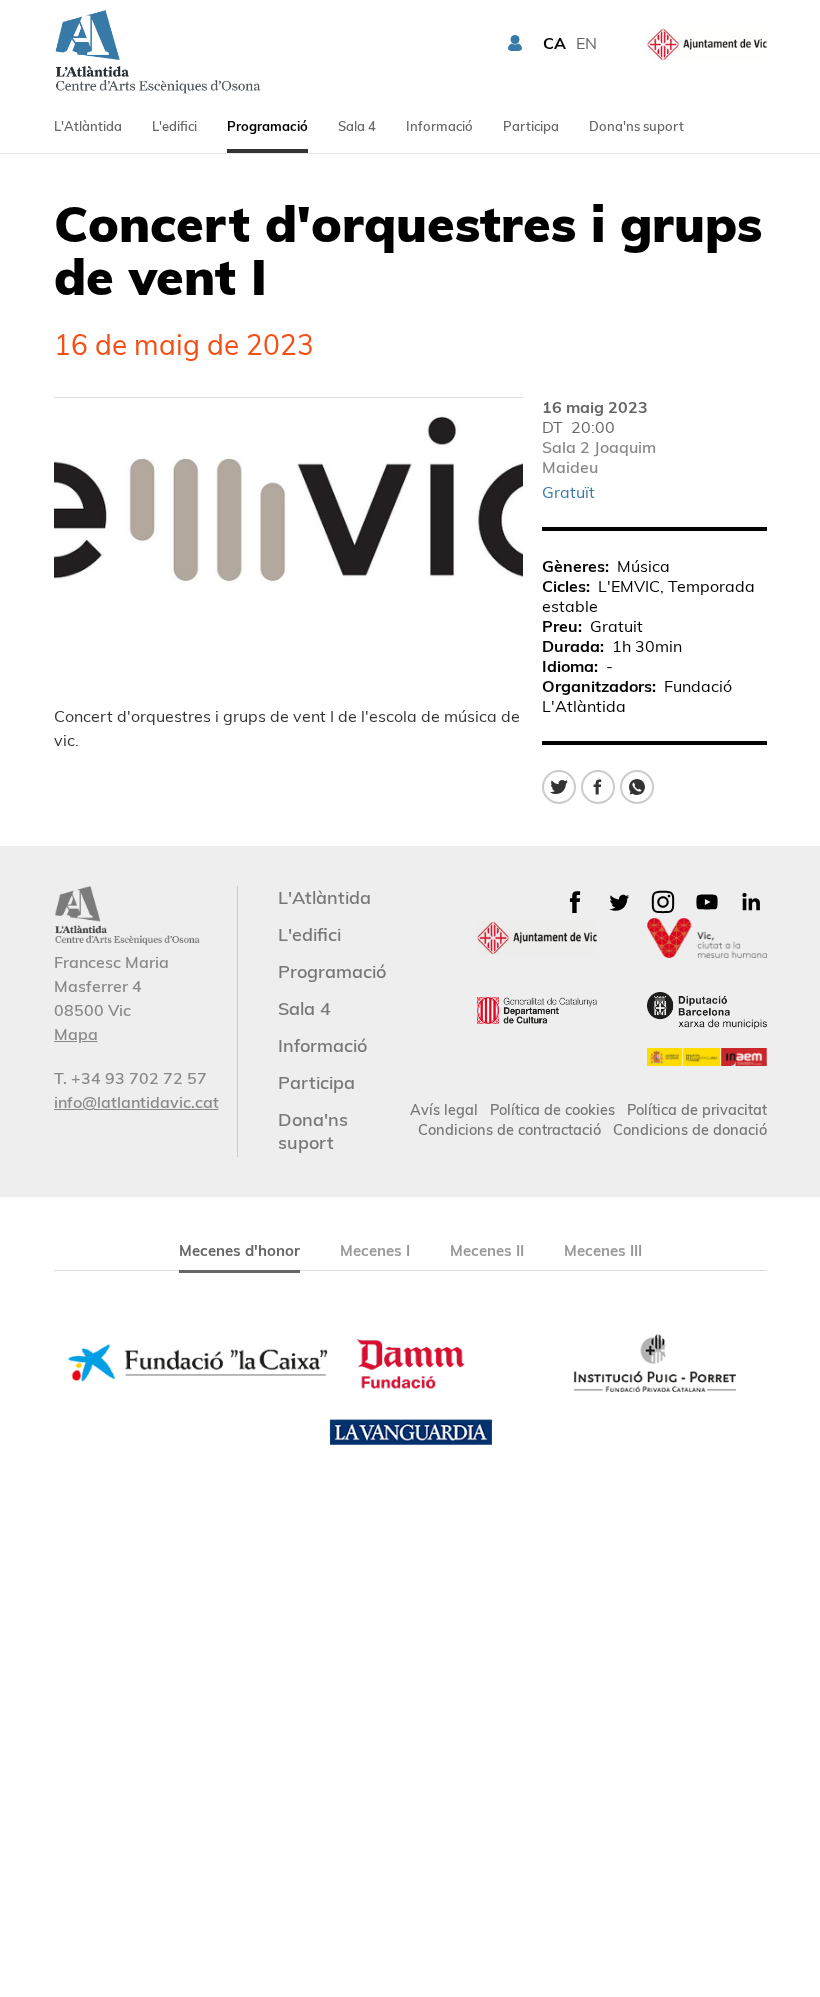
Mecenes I (375, 1250)
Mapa (76, 1034)
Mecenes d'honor (239, 1250)
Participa (531, 126)
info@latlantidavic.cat (136, 1102)
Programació (267, 126)
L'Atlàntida (88, 126)
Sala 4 (357, 126)
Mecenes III (603, 1250)
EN (586, 43)
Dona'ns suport (636, 126)
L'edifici (174, 126)
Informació (439, 126)
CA (554, 43)
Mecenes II (487, 1250)
